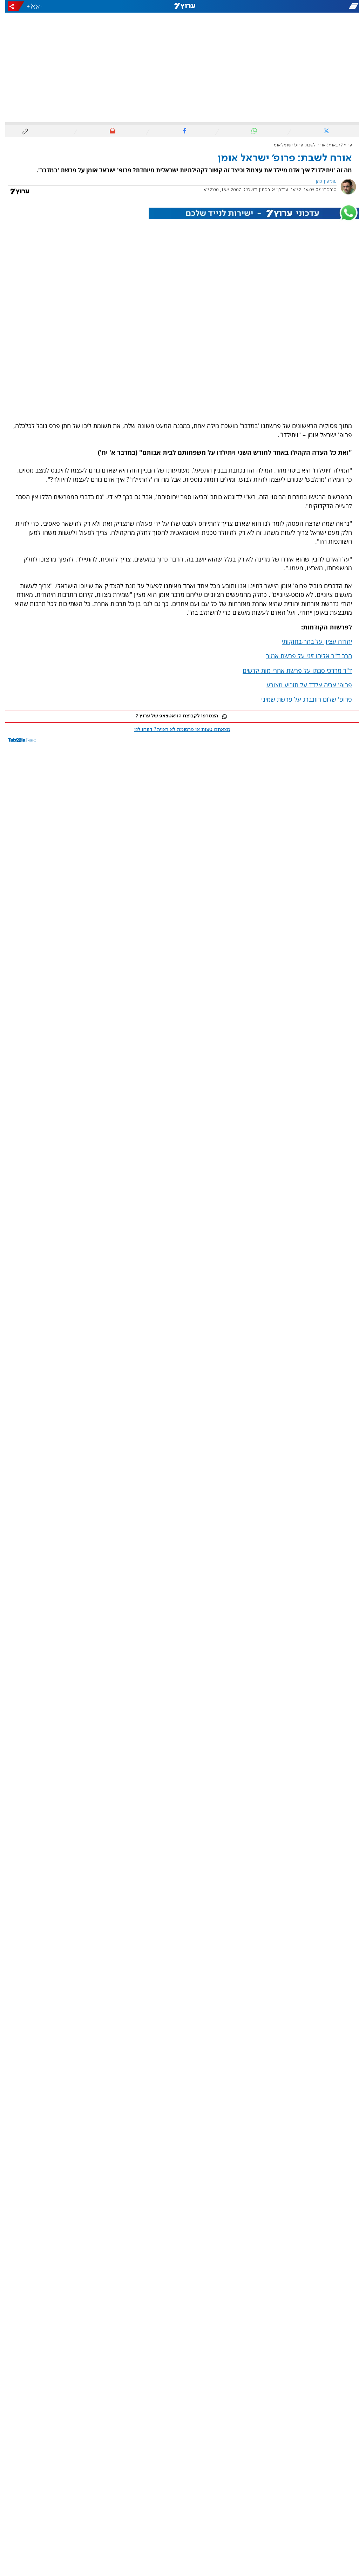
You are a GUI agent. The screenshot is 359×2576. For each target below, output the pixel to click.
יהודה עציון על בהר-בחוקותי (312, 641)
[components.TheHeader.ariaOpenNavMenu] (303, 6)
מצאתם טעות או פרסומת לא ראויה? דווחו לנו (177, 730)
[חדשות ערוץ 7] (179, 6)
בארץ (328, 145)
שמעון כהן (321, 181)
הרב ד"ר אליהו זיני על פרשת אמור (304, 656)
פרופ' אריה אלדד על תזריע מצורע (304, 685)
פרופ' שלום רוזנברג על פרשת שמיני (301, 699)
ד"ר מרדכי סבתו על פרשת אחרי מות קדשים (292, 670)
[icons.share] (11, 6)
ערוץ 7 (341, 145)
